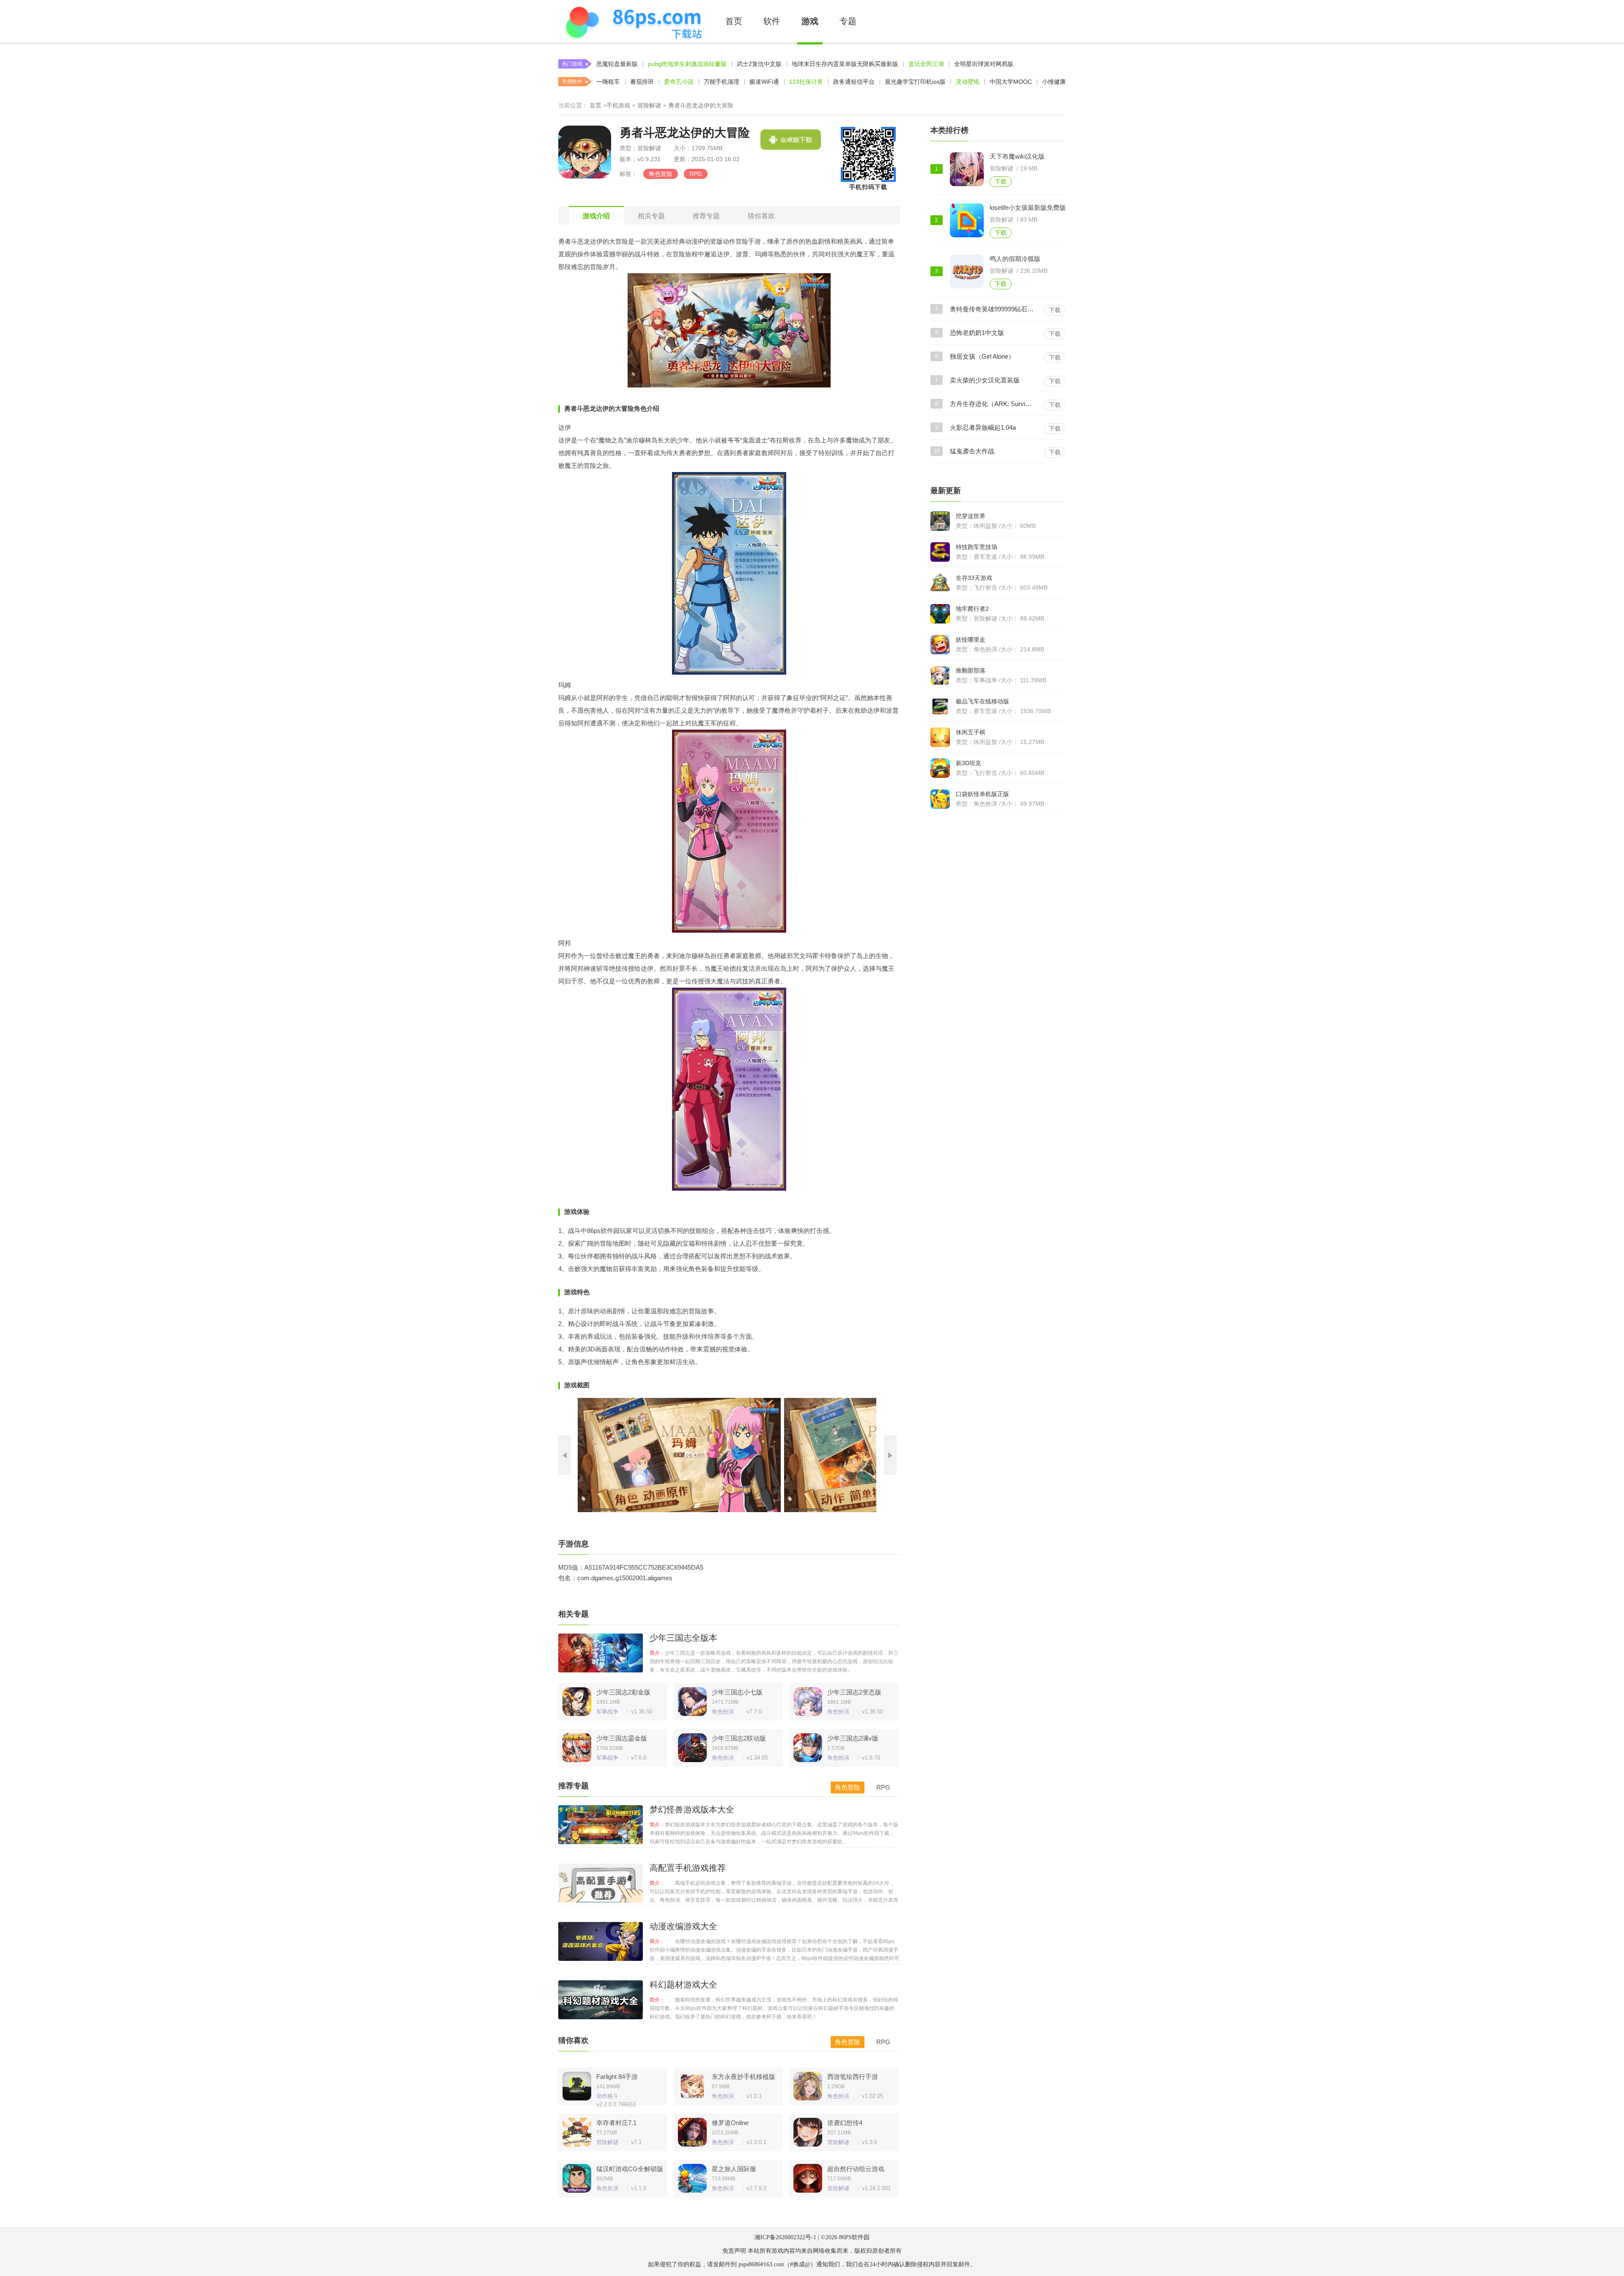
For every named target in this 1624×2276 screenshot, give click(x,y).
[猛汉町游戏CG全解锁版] (575, 2176)
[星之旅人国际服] (690, 2176)
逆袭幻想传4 (845, 2123)
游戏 (810, 21)
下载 (1001, 181)
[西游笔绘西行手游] (806, 2084)
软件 (772, 21)
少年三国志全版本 (683, 1638)
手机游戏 (618, 105)
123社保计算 (806, 82)
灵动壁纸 (968, 82)
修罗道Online (730, 2123)
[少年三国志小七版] (690, 1699)
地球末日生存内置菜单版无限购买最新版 (845, 64)
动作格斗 (607, 2096)
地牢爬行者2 (972, 609)
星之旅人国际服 (734, 2169)
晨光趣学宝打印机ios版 (915, 82)
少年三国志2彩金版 (623, 1692)
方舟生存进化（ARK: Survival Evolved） (992, 404)
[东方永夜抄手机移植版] (690, 2084)
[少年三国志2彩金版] (575, 1699)
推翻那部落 (971, 670)
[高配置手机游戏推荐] (601, 1883)
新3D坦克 (968, 763)
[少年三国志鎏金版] (575, 1746)
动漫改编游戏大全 (683, 1926)
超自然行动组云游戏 (856, 2169)
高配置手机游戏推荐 (688, 1868)
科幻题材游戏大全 (683, 1985)
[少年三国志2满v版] (806, 1746)
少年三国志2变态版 (854, 1692)
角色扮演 (723, 1712)
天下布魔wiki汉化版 (1017, 156)
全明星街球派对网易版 (984, 64)
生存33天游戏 (974, 578)
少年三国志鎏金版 (622, 1738)
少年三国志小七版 (737, 1692)
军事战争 (607, 1712)
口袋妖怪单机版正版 (982, 794)
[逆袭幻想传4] (806, 2130)
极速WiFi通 (764, 82)
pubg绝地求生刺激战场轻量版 (687, 64)
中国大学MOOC (1011, 82)
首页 (734, 21)
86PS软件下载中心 (633, 21)
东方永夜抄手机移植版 (743, 2077)
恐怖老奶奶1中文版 (977, 333)
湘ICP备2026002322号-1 (785, 2237)
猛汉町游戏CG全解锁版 (630, 2169)
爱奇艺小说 (679, 82)
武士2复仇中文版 (759, 64)
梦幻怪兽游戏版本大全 (692, 1809)
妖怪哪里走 (971, 640)
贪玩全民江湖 (926, 64)
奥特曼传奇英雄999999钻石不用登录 (992, 309)
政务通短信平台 (854, 82)
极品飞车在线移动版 (982, 701)
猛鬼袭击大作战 (972, 451)
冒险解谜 (649, 105)
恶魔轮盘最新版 (617, 64)
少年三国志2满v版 (853, 1738)
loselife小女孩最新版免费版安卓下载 (1032, 207)
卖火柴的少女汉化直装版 (985, 380)
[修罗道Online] (690, 2130)
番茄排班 (642, 82)
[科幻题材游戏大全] (601, 2000)
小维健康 (1054, 82)
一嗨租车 (608, 82)
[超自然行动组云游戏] (806, 2176)
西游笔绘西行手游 (853, 2077)
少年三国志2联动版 (739, 1738)
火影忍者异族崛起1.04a (983, 427)
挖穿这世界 (971, 516)
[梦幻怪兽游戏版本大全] (601, 1825)
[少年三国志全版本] (601, 1653)
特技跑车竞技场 (977, 547)
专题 (848, 21)
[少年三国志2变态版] (806, 1699)
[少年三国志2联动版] (690, 1746)
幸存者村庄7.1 (616, 2123)
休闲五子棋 (971, 732)
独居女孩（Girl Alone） (982, 356)
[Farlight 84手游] (575, 2084)
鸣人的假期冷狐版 (1015, 259)
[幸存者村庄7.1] (575, 2130)
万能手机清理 (721, 82)
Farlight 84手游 (617, 2077)
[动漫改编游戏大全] (601, 1941)
